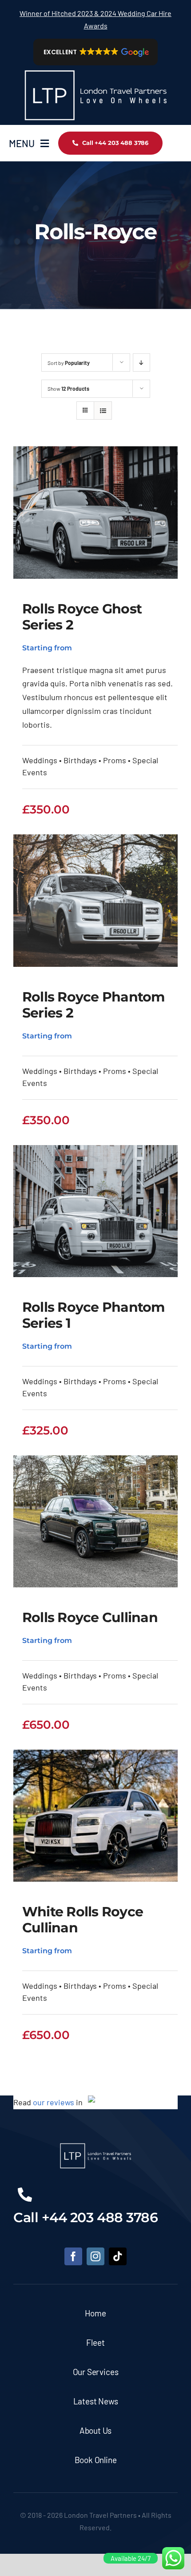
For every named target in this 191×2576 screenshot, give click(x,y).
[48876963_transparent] (95, 69)
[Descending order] (141, 363)
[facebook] (73, 2256)
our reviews (54, 2102)
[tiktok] (118, 2256)
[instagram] (95, 2256)
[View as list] (103, 411)
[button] (96, 52)
